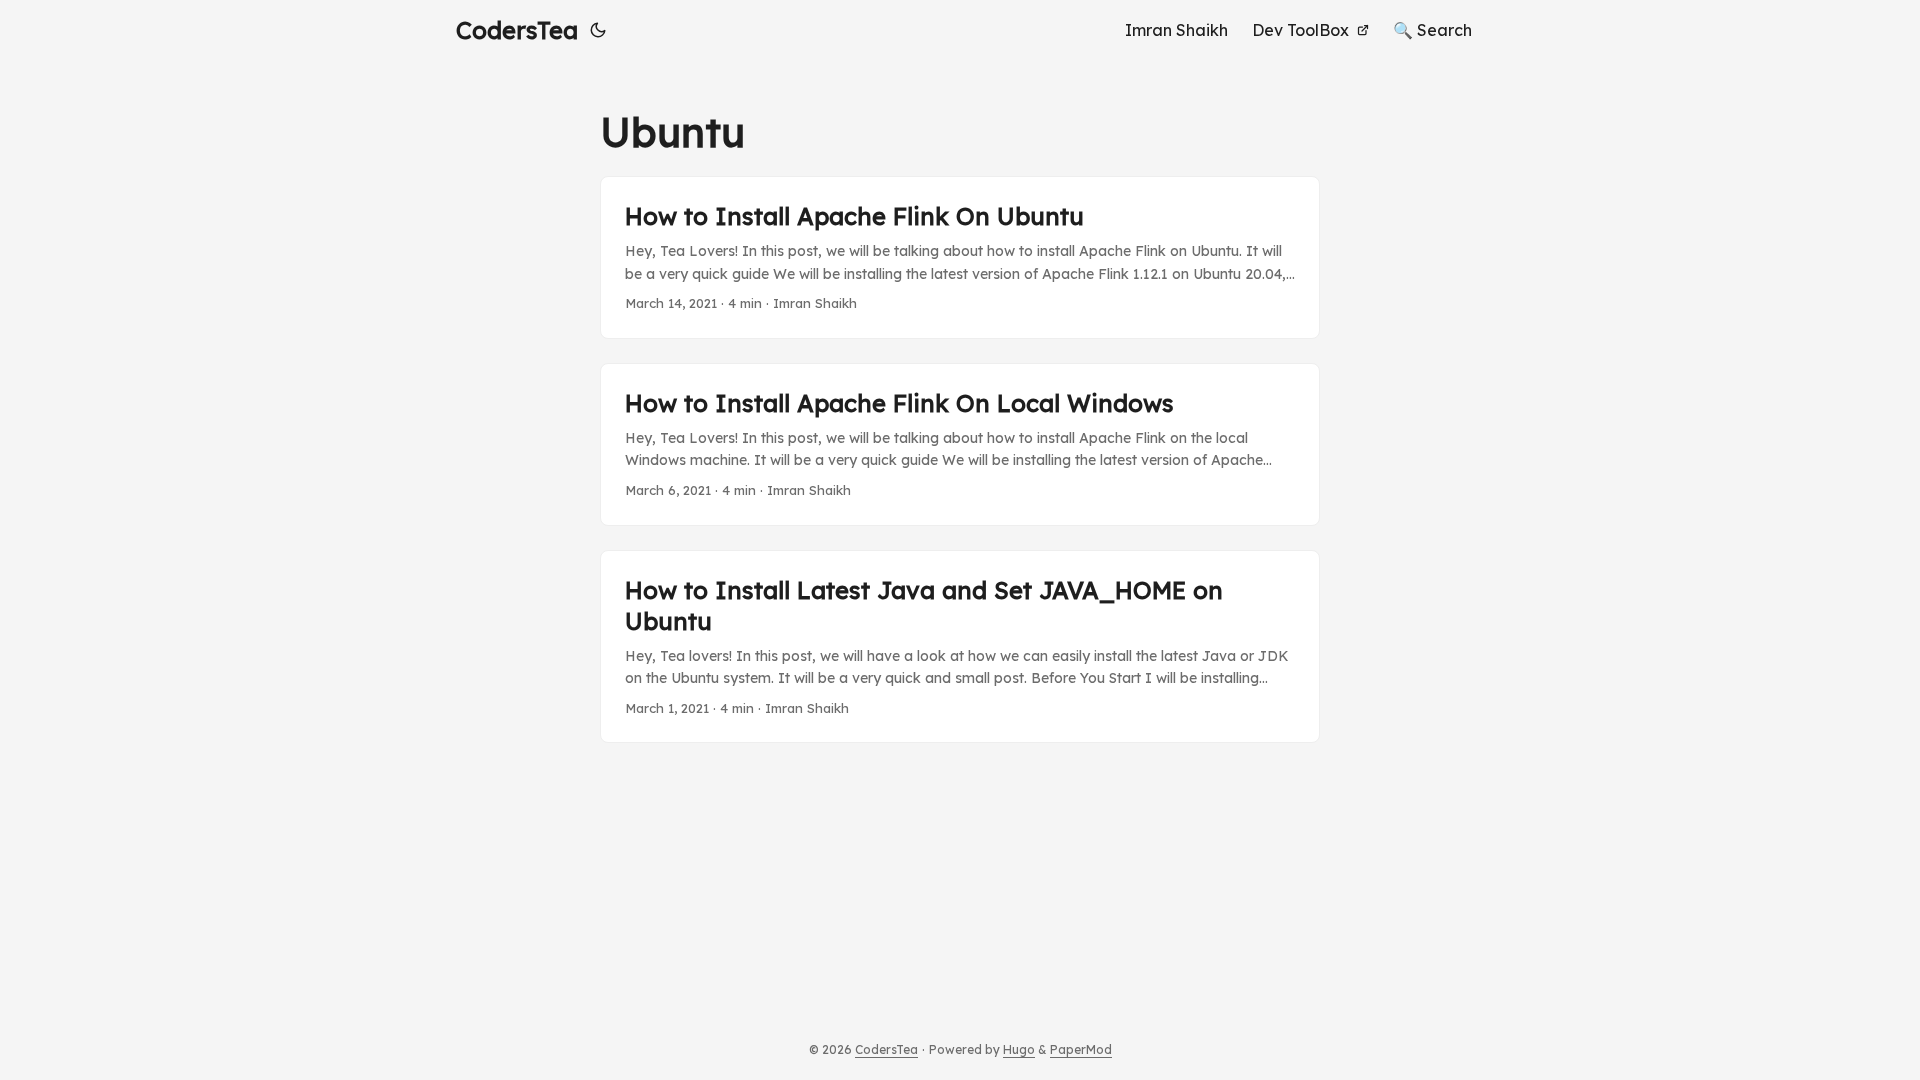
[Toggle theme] (598, 30)
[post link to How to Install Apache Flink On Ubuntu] (960, 257)
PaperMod (1081, 1049)
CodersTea (517, 30)
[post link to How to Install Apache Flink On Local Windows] (960, 444)
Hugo (1019, 1049)
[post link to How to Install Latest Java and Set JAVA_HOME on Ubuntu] (960, 647)
